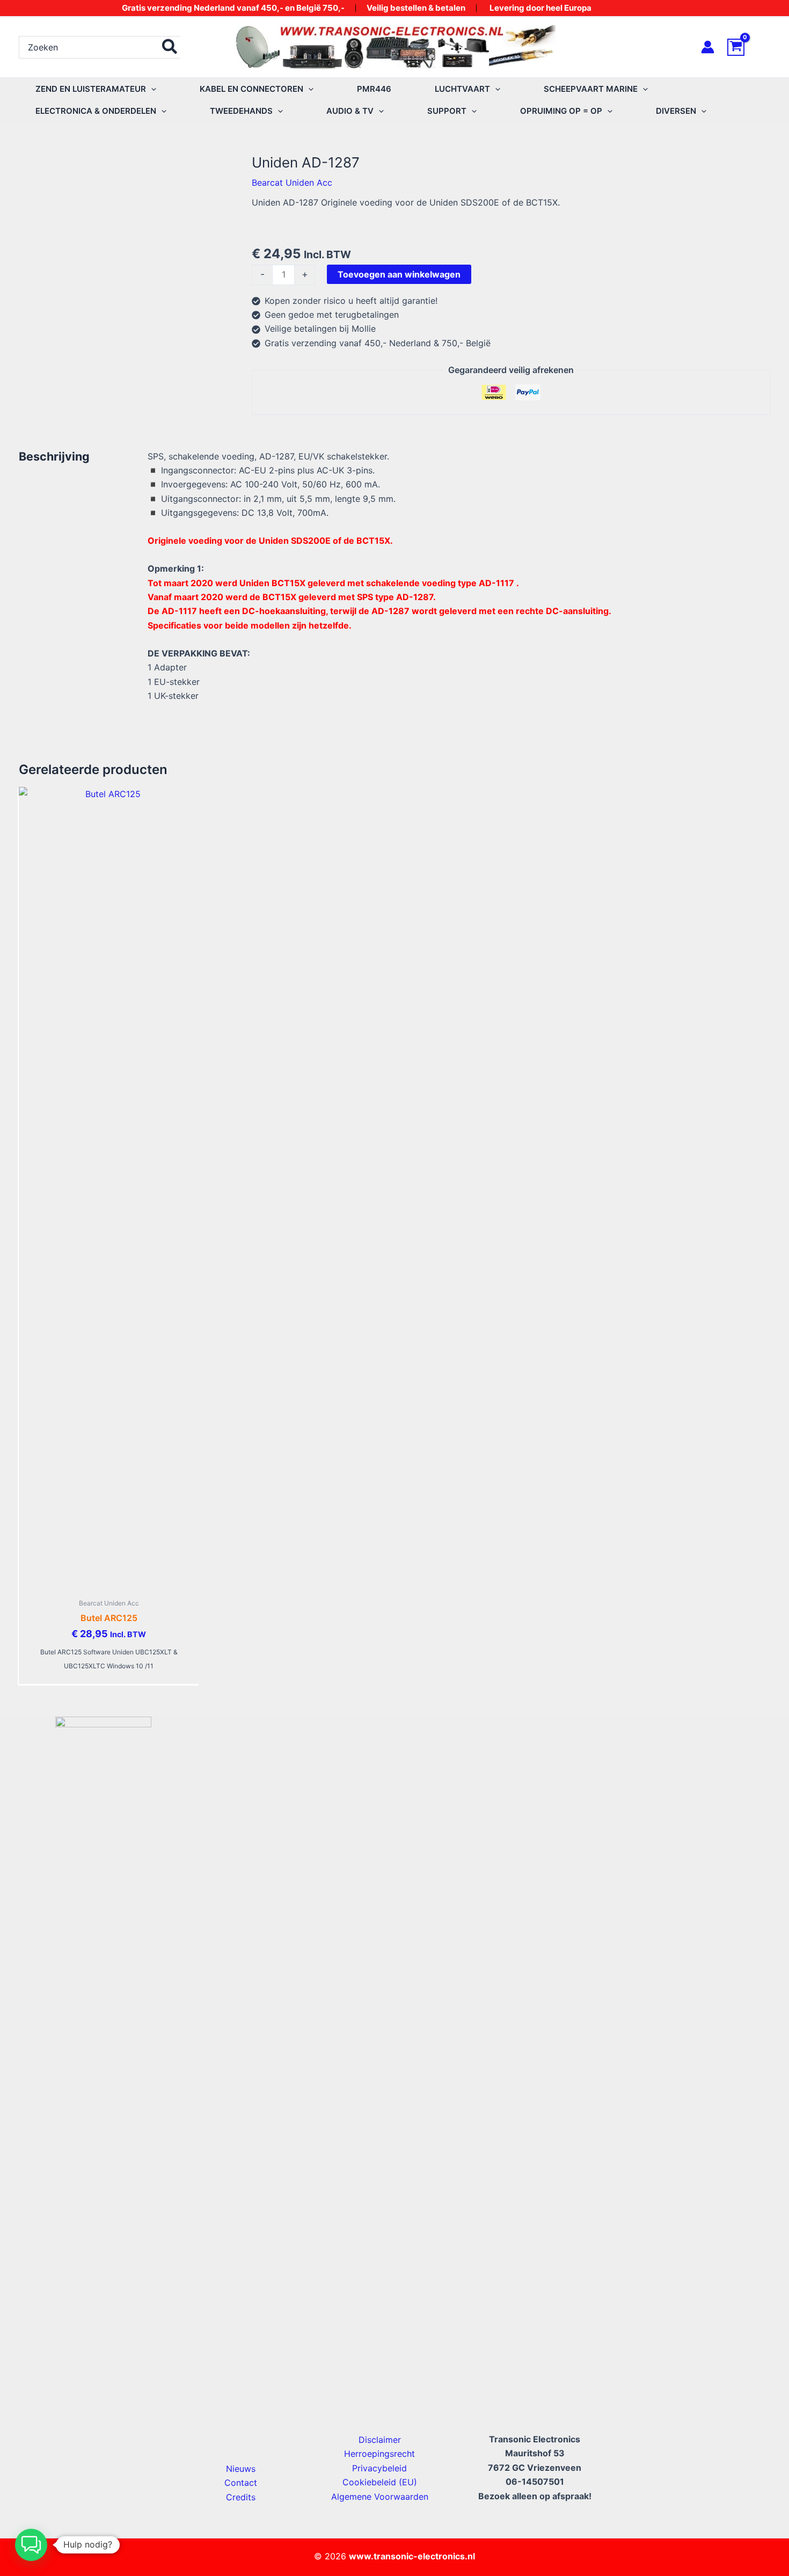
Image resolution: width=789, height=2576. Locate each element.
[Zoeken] (170, 47)
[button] (151, 89)
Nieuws (241, 2469)
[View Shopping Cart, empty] (749, 47)
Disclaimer (380, 2440)
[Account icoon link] (708, 47)
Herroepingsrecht (379, 2454)
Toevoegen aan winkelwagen (399, 274)
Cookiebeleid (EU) (380, 2482)
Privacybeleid (379, 2468)
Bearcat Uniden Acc (292, 183)
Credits (241, 2497)
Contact (241, 2483)
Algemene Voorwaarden (380, 2497)
